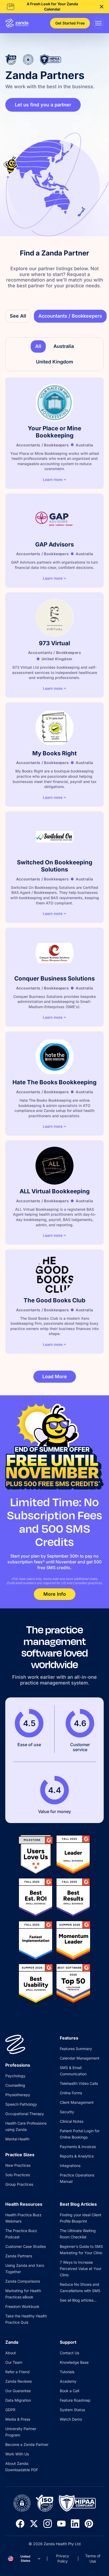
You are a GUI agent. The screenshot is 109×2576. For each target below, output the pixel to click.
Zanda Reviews (19, 2381)
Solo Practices (18, 2175)
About (11, 2353)
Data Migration (18, 2400)
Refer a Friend (17, 2372)
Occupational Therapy (25, 2114)
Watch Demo (71, 2419)
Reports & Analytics (77, 2156)
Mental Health (17, 2139)
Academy (68, 2381)
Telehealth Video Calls (79, 2083)
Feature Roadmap (75, 2400)
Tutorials (67, 2372)
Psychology (15, 2076)
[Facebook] (20, 2524)
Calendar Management (80, 2058)
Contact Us (69, 2353)
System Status (72, 2410)
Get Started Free (70, 23)
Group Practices (19, 2184)
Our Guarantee (18, 2391)
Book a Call (69, 2391)
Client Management (77, 2102)
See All (18, 316)
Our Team (14, 2362)
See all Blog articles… (78, 2300)
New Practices (18, 2165)
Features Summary (76, 2049)
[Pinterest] (89, 2524)
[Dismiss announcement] (102, 7)
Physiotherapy (18, 2095)
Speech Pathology (21, 2104)
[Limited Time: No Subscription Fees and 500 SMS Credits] (54, 1447)
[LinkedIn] (75, 2524)
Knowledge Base (74, 2362)
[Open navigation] (98, 23)
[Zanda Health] (17, 23)
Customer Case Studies (26, 2246)
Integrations (70, 2166)
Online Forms (71, 2093)
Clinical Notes (72, 2121)
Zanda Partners (19, 2256)
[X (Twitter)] (34, 2524)
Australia (64, 346)
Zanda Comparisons (23, 2281)
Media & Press (18, 2419)
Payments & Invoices (78, 2147)
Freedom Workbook (22, 2306)
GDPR (10, 2410)
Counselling (15, 2085)
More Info (55, 1594)
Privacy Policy (63, 2558)
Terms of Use (93, 2558)
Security (67, 2112)
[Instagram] (48, 2524)
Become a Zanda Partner (27, 2444)
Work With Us (17, 2454)
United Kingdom (54, 362)
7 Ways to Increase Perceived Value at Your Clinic (81, 2269)
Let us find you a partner (43, 105)
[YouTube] (61, 2524)
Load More (55, 1376)
